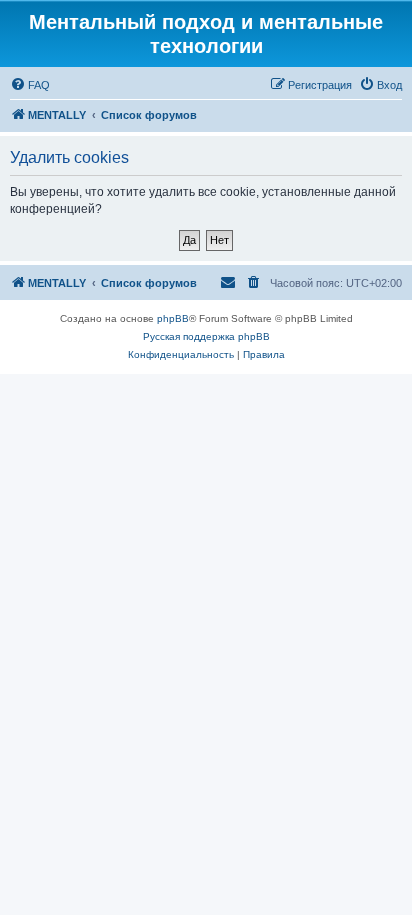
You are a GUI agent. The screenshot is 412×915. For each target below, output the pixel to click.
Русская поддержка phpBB (206, 336)
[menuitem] (30, 85)
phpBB (173, 318)
